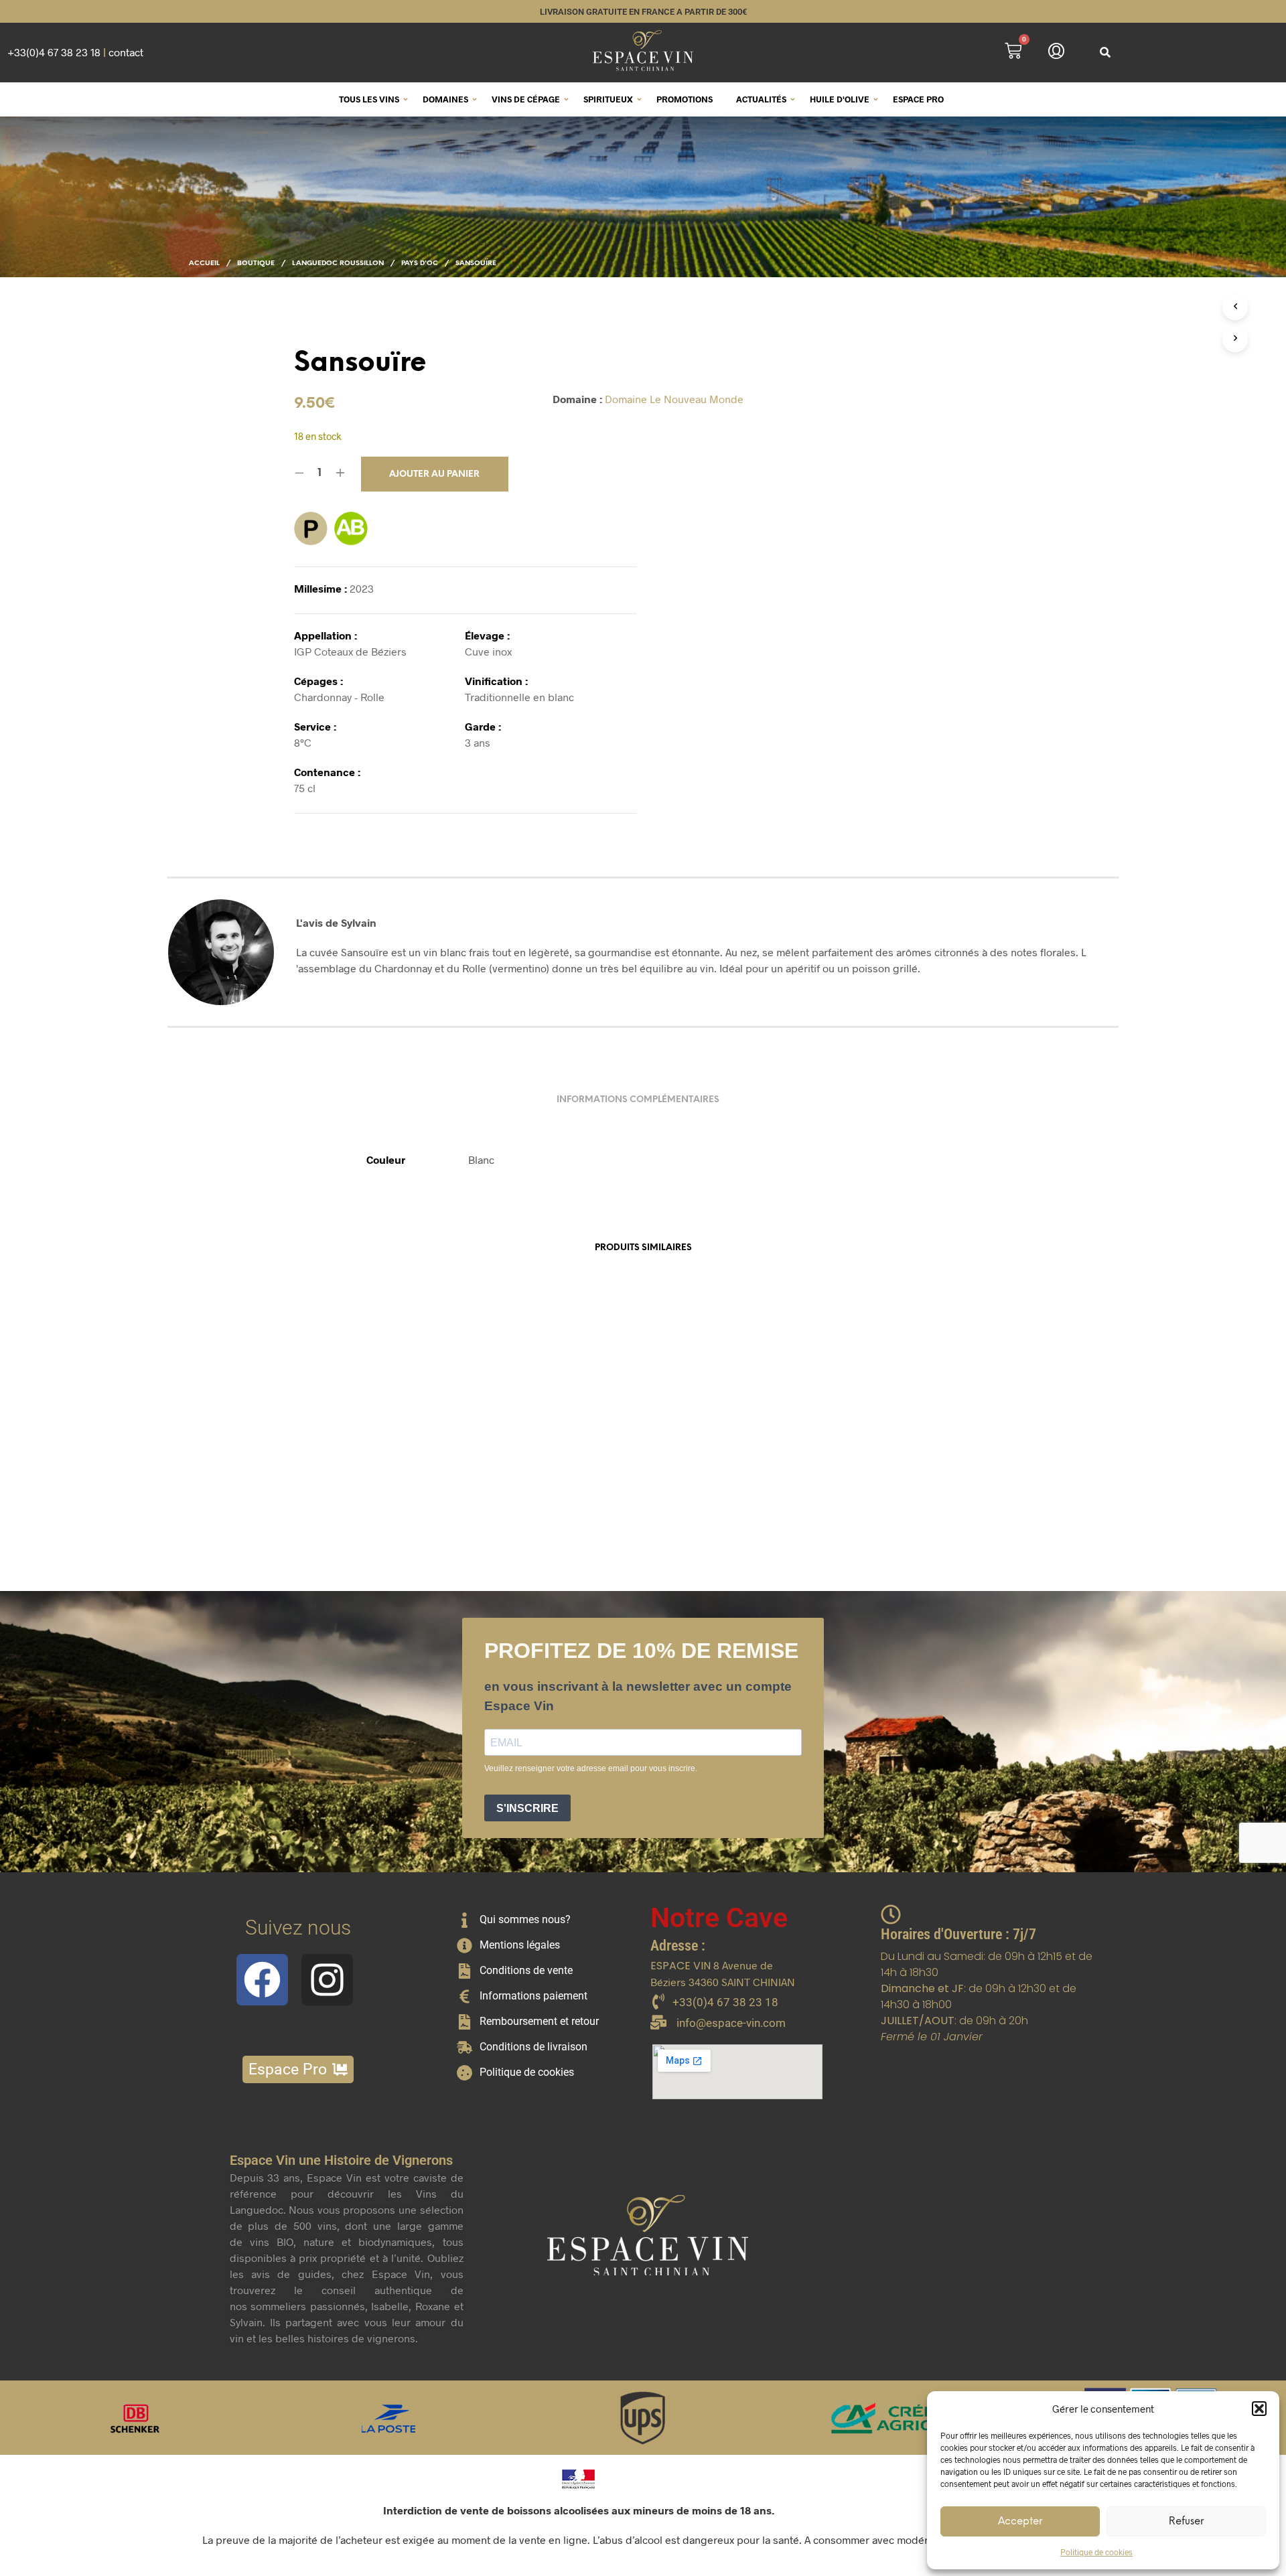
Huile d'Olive (840, 99)
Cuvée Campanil (475, 1494)
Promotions (685, 99)
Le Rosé (889, 1494)
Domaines (445, 99)
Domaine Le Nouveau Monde (674, 399)
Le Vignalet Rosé (261, 1494)
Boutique (256, 263)
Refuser (1186, 2522)
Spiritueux (608, 99)
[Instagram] (327, 1980)
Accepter (1020, 2522)
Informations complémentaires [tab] (638, 1100)
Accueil (204, 263)
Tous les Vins (369, 99)
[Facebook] (262, 1980)
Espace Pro (918, 99)
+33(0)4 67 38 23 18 (54, 52)
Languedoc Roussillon (338, 263)
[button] (1259, 2409)
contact (126, 52)
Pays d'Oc (420, 263)
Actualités (761, 99)
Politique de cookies (1096, 2552)
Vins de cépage (526, 99)
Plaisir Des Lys (685, 1494)
